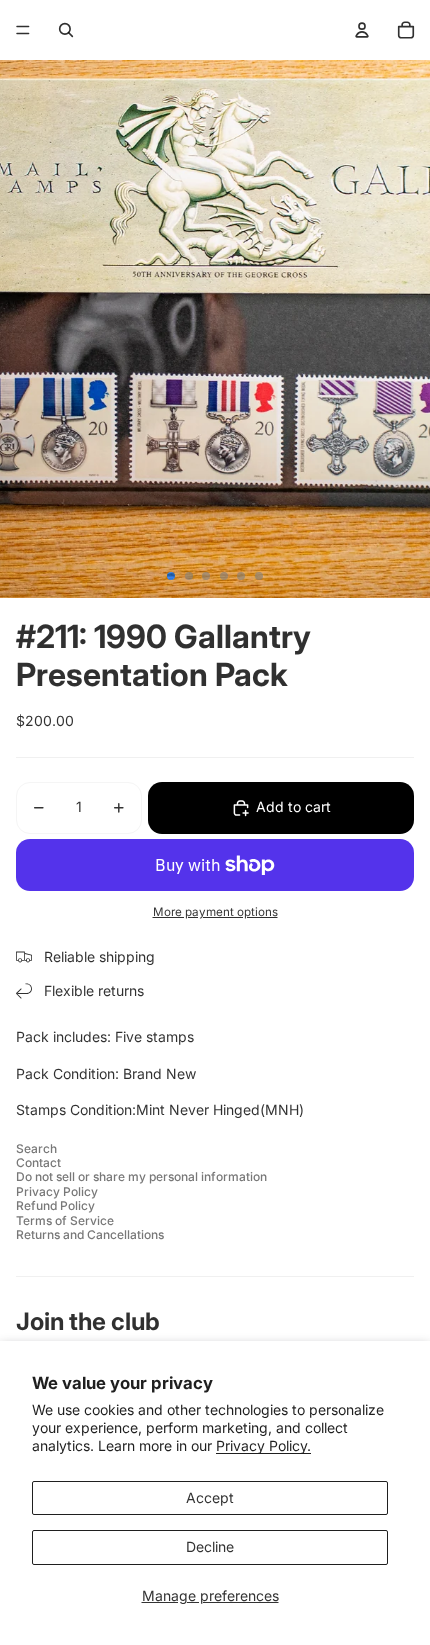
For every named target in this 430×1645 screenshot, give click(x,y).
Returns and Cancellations (90, 1234)
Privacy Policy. (263, 1445)
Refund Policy (55, 1205)
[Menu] (23, 30)
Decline (210, 1546)
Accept (210, 1497)
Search (36, 1148)
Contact (38, 1162)
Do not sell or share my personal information (141, 1176)
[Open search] (66, 30)
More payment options (215, 912)
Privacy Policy (57, 1191)
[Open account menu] (362, 30)
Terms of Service (65, 1220)
